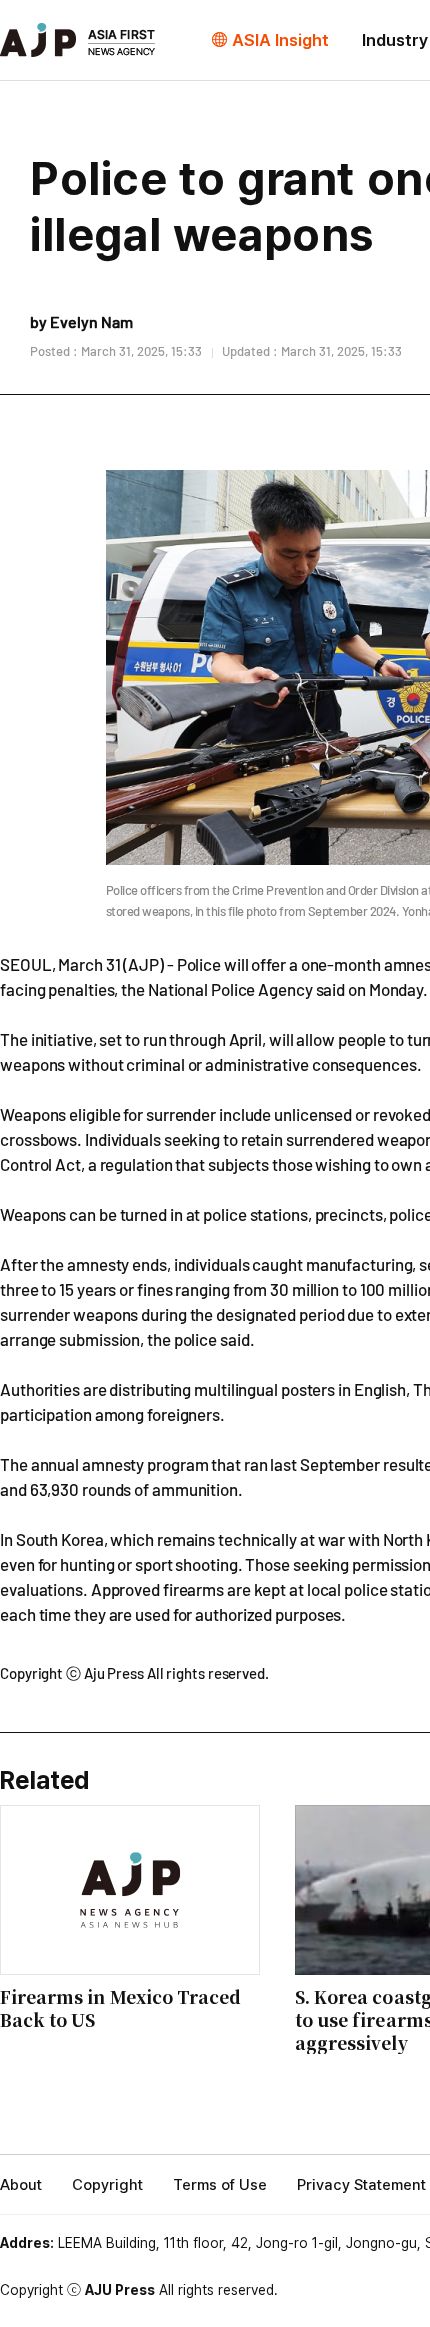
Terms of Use (220, 2185)
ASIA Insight (280, 40)
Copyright (107, 2185)
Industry (395, 40)
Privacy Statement (361, 2185)
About (21, 2185)
